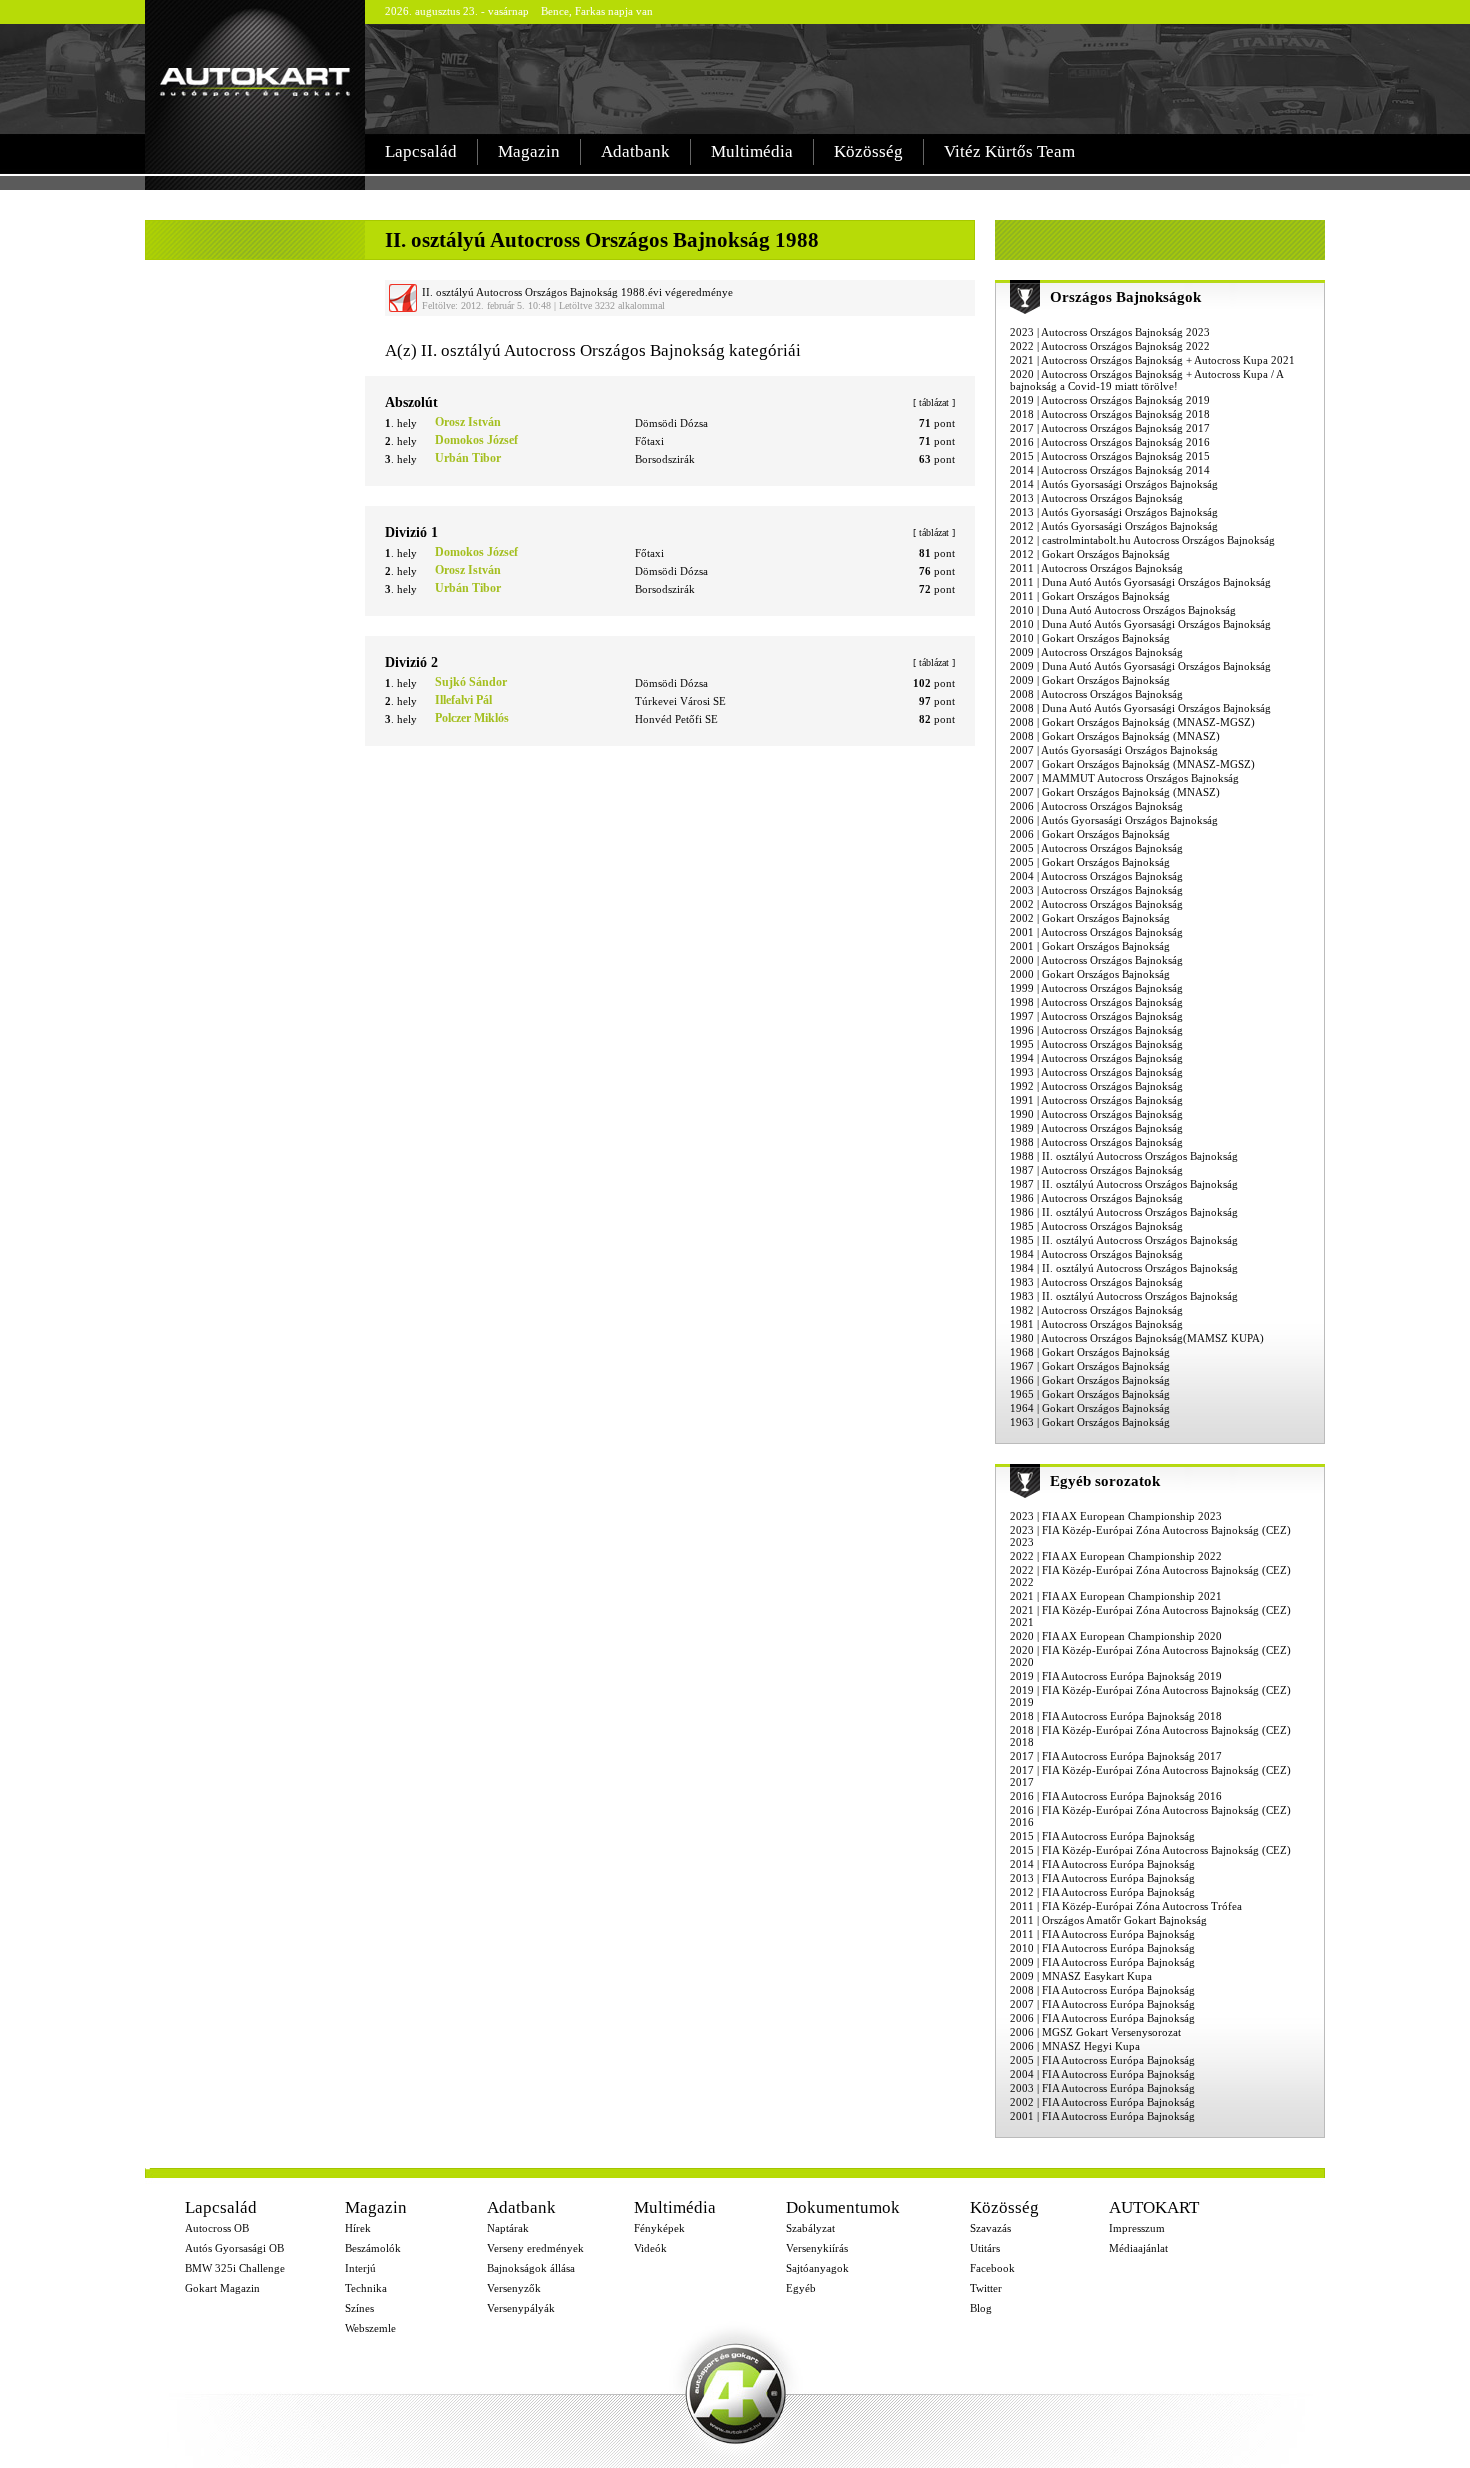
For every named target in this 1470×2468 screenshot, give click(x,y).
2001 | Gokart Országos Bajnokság (1090, 946)
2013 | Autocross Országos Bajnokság (1096, 498)
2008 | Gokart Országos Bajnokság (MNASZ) (1115, 736)
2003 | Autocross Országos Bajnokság (1096, 890)
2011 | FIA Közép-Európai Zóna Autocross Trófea (1126, 1906)
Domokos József (476, 440)
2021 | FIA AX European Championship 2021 (1116, 1596)
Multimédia (752, 151)
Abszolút (411, 402)
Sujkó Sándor (471, 682)
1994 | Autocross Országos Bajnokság (1096, 1058)
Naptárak (508, 2228)
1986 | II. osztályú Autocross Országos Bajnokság (1124, 1212)
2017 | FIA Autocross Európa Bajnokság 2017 (1116, 1756)
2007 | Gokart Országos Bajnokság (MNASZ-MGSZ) (1132, 764)
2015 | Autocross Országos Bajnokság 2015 (1110, 456)
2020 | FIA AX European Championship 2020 (1116, 1636)
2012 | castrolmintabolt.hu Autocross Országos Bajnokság (1142, 540)
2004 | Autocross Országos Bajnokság (1096, 876)
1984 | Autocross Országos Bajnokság (1096, 1254)
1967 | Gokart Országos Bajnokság (1090, 1366)
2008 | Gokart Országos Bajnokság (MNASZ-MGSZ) (1132, 722)
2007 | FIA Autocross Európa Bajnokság (1102, 2004)
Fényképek (659, 2228)
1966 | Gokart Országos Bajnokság (1090, 1380)
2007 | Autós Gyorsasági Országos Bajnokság (1114, 750)
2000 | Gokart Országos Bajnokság (1090, 974)
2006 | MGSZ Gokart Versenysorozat (1095, 2032)
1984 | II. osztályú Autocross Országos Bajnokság (1124, 1268)
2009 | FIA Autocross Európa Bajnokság (1102, 1962)
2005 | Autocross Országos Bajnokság (1096, 848)
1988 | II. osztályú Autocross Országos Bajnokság (1124, 1156)
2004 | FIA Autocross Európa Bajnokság (1102, 2074)
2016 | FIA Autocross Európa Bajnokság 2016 (1116, 1796)
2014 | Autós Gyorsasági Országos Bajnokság (1114, 484)
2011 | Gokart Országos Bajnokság (1090, 596)
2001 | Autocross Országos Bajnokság (1096, 932)
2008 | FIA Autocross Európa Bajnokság (1102, 1990)
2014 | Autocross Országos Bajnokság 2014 (1110, 470)
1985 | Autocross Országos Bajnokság (1096, 1226)
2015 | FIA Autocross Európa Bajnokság (1102, 1836)
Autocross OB (217, 2228)
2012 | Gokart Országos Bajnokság (1090, 554)
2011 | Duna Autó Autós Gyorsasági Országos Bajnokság (1140, 582)
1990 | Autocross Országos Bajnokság (1096, 1114)
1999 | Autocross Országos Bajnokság (1096, 988)
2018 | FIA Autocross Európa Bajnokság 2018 (1116, 1716)
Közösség (868, 151)
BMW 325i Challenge (235, 2268)
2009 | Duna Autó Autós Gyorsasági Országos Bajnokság (1140, 666)
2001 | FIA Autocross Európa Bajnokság (1102, 2116)
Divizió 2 (411, 662)
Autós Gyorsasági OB (234, 2248)
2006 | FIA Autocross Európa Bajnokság (1102, 2018)
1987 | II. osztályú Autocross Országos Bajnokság (1124, 1184)
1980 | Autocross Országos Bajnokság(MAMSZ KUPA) (1137, 1338)
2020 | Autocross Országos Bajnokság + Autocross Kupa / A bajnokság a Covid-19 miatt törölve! (1146, 380)
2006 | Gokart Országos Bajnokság (1090, 834)
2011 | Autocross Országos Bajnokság (1096, 568)
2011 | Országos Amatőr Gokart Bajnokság (1108, 1920)
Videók (650, 2248)
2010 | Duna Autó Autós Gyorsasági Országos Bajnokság (1140, 624)
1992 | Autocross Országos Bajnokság (1096, 1086)
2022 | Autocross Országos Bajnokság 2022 (1110, 346)
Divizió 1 (411, 532)
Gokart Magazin (222, 2288)
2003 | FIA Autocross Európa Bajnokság (1102, 2088)
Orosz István (468, 422)
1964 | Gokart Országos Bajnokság (1090, 1408)
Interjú (360, 2268)
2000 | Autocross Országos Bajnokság (1096, 960)
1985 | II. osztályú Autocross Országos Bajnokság (1124, 1240)
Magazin (529, 151)
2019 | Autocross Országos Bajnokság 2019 (1110, 400)
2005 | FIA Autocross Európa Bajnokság (1102, 2060)
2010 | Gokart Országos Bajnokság (1090, 638)
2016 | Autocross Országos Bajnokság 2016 (1110, 442)
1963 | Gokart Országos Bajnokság (1090, 1422)
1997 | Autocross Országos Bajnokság (1096, 1016)
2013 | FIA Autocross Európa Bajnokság (1102, 1878)
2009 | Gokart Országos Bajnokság (1090, 680)
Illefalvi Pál (463, 700)
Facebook (992, 2268)
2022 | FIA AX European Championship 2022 (1116, 1556)
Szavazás (990, 2228)
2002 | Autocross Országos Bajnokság (1096, 904)
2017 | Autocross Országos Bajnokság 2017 (1110, 428)
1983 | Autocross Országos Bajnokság (1096, 1282)
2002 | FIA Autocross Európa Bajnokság (1102, 2102)
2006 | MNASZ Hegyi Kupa (1075, 2046)
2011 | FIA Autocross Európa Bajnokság (1102, 1934)
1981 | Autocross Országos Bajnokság (1096, 1324)
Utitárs (985, 2248)
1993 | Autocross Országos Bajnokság (1096, 1072)
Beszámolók (373, 2248)
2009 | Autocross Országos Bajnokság (1096, 652)
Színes (359, 2308)
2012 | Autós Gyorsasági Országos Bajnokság (1114, 526)
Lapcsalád (421, 151)
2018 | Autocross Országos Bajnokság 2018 (1110, 414)
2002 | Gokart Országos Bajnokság (1090, 918)
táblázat (934, 402)
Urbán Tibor (468, 458)
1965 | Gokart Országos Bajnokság (1090, 1394)
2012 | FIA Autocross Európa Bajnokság (1102, 1892)
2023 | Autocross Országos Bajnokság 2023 (1110, 332)
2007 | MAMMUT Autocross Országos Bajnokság (1124, 778)
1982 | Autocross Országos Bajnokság (1096, 1310)
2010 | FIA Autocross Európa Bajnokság (1102, 1948)
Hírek (358, 2228)
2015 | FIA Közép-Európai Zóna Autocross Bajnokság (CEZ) (1150, 1850)
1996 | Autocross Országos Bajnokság (1096, 1030)
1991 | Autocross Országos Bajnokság (1096, 1100)
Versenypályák (521, 2308)
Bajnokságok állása (531, 2268)
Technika (366, 2288)
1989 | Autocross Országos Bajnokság (1096, 1128)
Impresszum (1137, 2228)
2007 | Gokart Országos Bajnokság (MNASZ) (1115, 792)
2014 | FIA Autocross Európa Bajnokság (1102, 1864)
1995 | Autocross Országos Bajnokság (1096, 1044)
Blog (981, 2308)
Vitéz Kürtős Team (1009, 151)
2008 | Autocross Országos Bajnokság (1096, 694)
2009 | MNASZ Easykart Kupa (1081, 1976)
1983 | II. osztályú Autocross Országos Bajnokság (1124, 1296)
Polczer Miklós (472, 718)
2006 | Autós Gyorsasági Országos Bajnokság (1114, 820)
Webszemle (370, 2328)
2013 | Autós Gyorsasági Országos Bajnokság (1114, 512)
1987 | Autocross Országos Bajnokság (1096, 1170)
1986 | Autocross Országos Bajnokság (1096, 1198)
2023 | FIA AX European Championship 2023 (1116, 1516)
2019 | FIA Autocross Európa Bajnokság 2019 (1116, 1676)
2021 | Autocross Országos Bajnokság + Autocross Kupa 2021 (1152, 360)
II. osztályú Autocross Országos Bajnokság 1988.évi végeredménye (577, 292)
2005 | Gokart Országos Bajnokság (1090, 862)
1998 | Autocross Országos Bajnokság (1096, 1002)
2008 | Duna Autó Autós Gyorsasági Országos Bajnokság (1140, 708)
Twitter (986, 2288)
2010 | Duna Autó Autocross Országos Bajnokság (1123, 610)
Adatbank (635, 151)
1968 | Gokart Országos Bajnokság (1090, 1352)
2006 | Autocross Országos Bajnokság (1096, 806)
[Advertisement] (849, 79)
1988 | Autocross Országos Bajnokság (1096, 1142)
